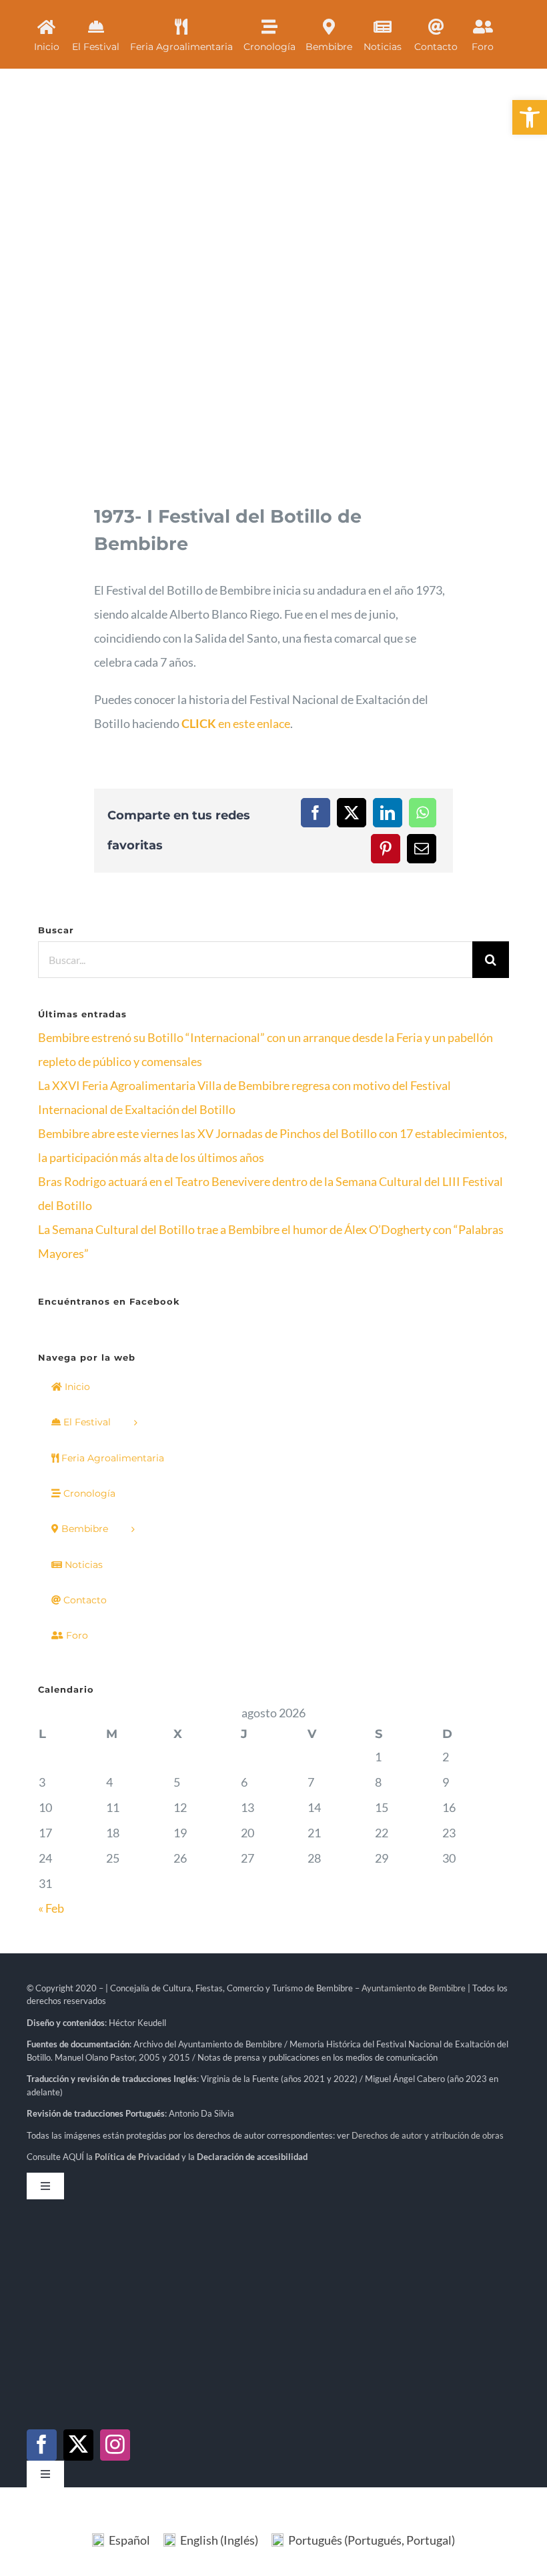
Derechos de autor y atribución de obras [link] (428, 2135)
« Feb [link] (51, 1908)
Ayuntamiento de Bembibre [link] (414, 1988)
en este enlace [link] (236, 723)
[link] (530, 117)
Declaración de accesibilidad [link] (252, 2157)
